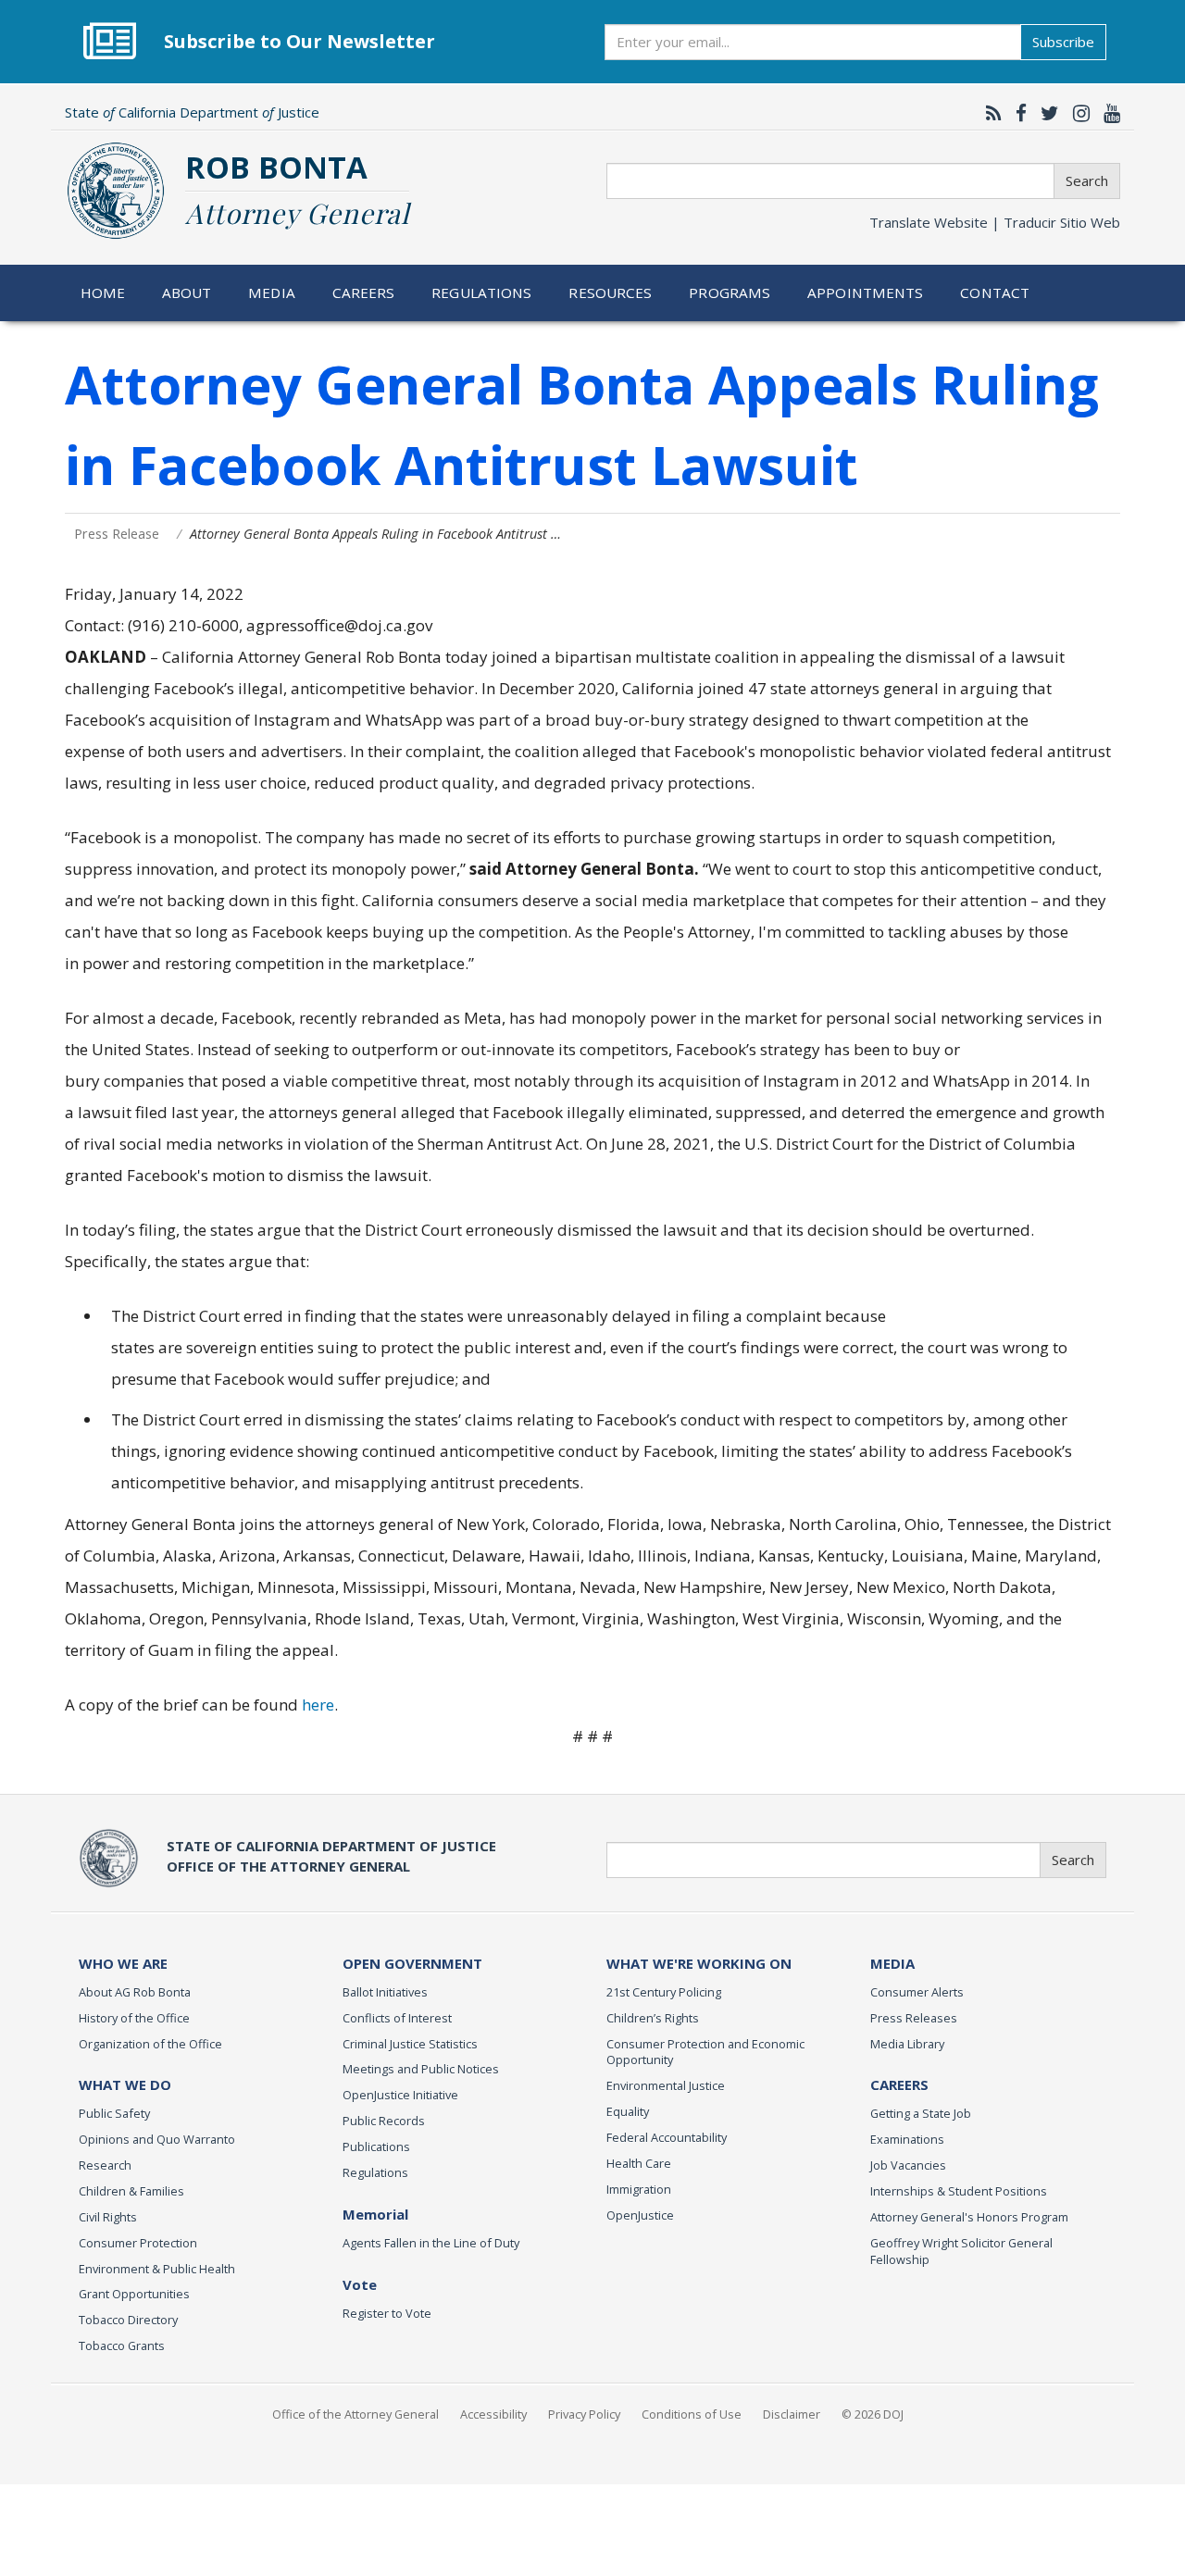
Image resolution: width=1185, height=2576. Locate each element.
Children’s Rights (653, 2018)
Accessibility (493, 2414)
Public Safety (114, 2113)
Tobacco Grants (122, 2346)
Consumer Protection (138, 2243)
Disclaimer (792, 2414)
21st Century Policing (664, 1992)
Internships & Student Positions (959, 2191)
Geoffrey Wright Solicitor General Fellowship (961, 2251)
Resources (610, 292)
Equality (628, 2111)
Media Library (907, 2044)
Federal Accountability (667, 2137)
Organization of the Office (150, 2044)
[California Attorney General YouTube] (1107, 113)
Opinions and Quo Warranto (157, 2139)
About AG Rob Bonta (135, 1992)
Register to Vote (387, 2313)
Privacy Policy (584, 2414)
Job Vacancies (908, 2165)
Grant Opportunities (134, 2294)
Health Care (639, 2163)
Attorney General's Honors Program (969, 2217)
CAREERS (899, 2084)
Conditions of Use (692, 2414)
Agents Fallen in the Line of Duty (431, 2243)
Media (272, 292)
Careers (364, 292)
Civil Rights (108, 2217)
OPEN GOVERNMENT (412, 1963)
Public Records (384, 2121)
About (187, 292)
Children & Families (131, 2191)
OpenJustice (640, 2215)
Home (103, 292)
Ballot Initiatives (385, 1992)
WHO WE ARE (123, 1963)
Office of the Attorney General (355, 2414)
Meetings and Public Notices (421, 2069)
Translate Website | (995, 222)
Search (1087, 180)
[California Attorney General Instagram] (1077, 113)
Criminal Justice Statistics (410, 2044)
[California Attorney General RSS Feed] (989, 113)
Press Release (117, 534)
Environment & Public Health (157, 2269)
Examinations (907, 2139)
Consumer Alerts (917, 1992)
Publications (376, 2147)
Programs (730, 292)
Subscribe (1063, 42)
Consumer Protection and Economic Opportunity (705, 2052)
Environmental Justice (666, 2085)
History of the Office (134, 2018)
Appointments (866, 292)
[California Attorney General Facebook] (1017, 113)
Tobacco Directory (128, 2320)
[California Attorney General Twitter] (1045, 113)
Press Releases (914, 2018)
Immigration (639, 2189)
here (318, 1705)
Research (105, 2165)
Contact (995, 292)
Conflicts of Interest (397, 2018)
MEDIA (892, 1963)
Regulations (481, 292)
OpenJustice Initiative (400, 2095)
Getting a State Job (921, 2113)
